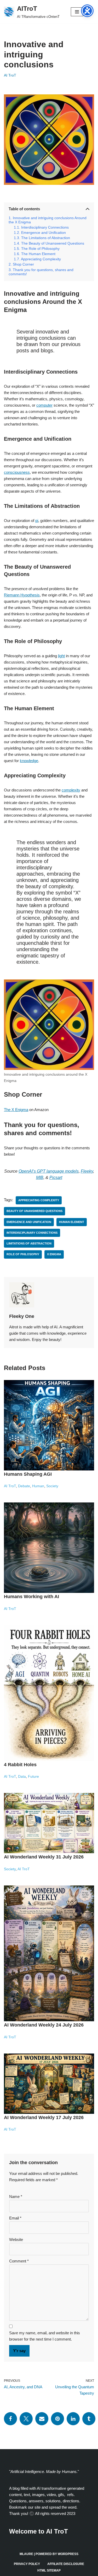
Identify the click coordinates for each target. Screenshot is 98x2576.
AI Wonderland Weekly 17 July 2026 (44, 2117)
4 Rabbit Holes (20, 1765)
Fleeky (87, 1171)
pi (37, 521)
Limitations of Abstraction (29, 1243)
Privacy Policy (27, 2564)
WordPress (68, 2554)
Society (52, 1486)
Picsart (56, 1177)
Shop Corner (23, 264)
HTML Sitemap (49, 2570)
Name (16, 2197)
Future (33, 1777)
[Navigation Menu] (77, 12)
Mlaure (26, 2554)
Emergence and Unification (44, 233)
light (61, 656)
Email (15, 2218)
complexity (71, 790)
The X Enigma (16, 1110)
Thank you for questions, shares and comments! (41, 272)
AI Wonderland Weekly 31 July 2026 (44, 1857)
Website (16, 2240)
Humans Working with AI (31, 1597)
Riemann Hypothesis (22, 595)
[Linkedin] (73, 2419)
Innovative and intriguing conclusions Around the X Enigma (48, 220)
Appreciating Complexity (41, 259)
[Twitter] (26, 2419)
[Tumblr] (89, 2419)
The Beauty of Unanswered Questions (53, 243)
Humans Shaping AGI (28, 1474)
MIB (40, 1177)
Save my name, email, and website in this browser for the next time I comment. (45, 2336)
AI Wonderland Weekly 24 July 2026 (44, 2025)
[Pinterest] (57, 2419)
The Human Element (38, 254)
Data (22, 1777)
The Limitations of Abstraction (46, 238)
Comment (19, 2261)
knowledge (29, 761)
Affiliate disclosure (66, 2564)
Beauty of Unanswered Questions (34, 1211)
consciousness (17, 472)
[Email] (42, 2419)
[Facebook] (10, 2419)
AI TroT (10, 75)
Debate (24, 1486)
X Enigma (54, 1254)
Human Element (72, 1222)
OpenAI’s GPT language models (49, 1171)
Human (38, 1486)
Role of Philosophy (23, 1254)
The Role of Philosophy (40, 249)
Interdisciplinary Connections (45, 227)
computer (44, 405)
